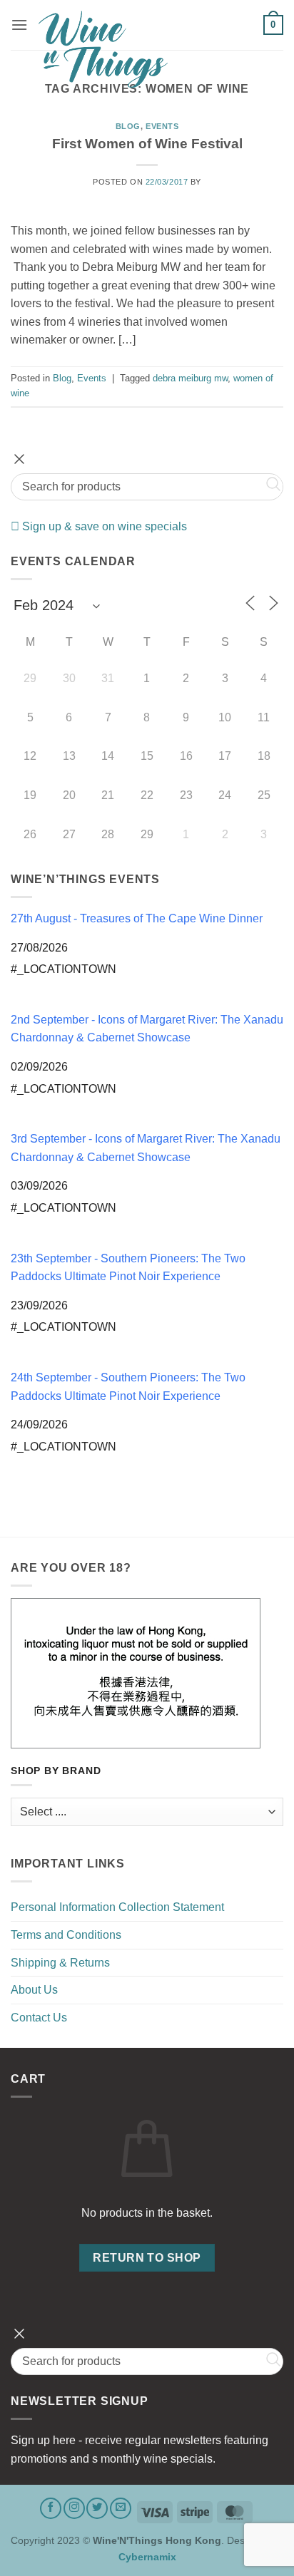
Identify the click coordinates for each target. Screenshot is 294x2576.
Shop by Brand (56, 1771)
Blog (128, 126)
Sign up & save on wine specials (103, 526)
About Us (34, 1990)
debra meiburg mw (190, 378)
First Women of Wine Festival (147, 144)
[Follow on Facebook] (51, 2508)
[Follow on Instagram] (74, 2508)
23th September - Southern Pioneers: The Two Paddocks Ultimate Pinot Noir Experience (128, 1268)
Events (162, 126)
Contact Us (39, 2018)
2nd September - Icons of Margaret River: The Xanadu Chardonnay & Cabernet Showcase (147, 1029)
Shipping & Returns (60, 1963)
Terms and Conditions (66, 1935)
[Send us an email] (121, 2508)
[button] (19, 25)
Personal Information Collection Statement (117, 1907)
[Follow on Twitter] (97, 2508)
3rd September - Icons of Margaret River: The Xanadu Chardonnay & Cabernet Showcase (146, 1148)
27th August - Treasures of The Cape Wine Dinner (137, 918)
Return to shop (147, 2258)
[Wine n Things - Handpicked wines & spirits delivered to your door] (146, 49)
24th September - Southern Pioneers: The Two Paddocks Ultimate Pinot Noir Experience (128, 1387)
